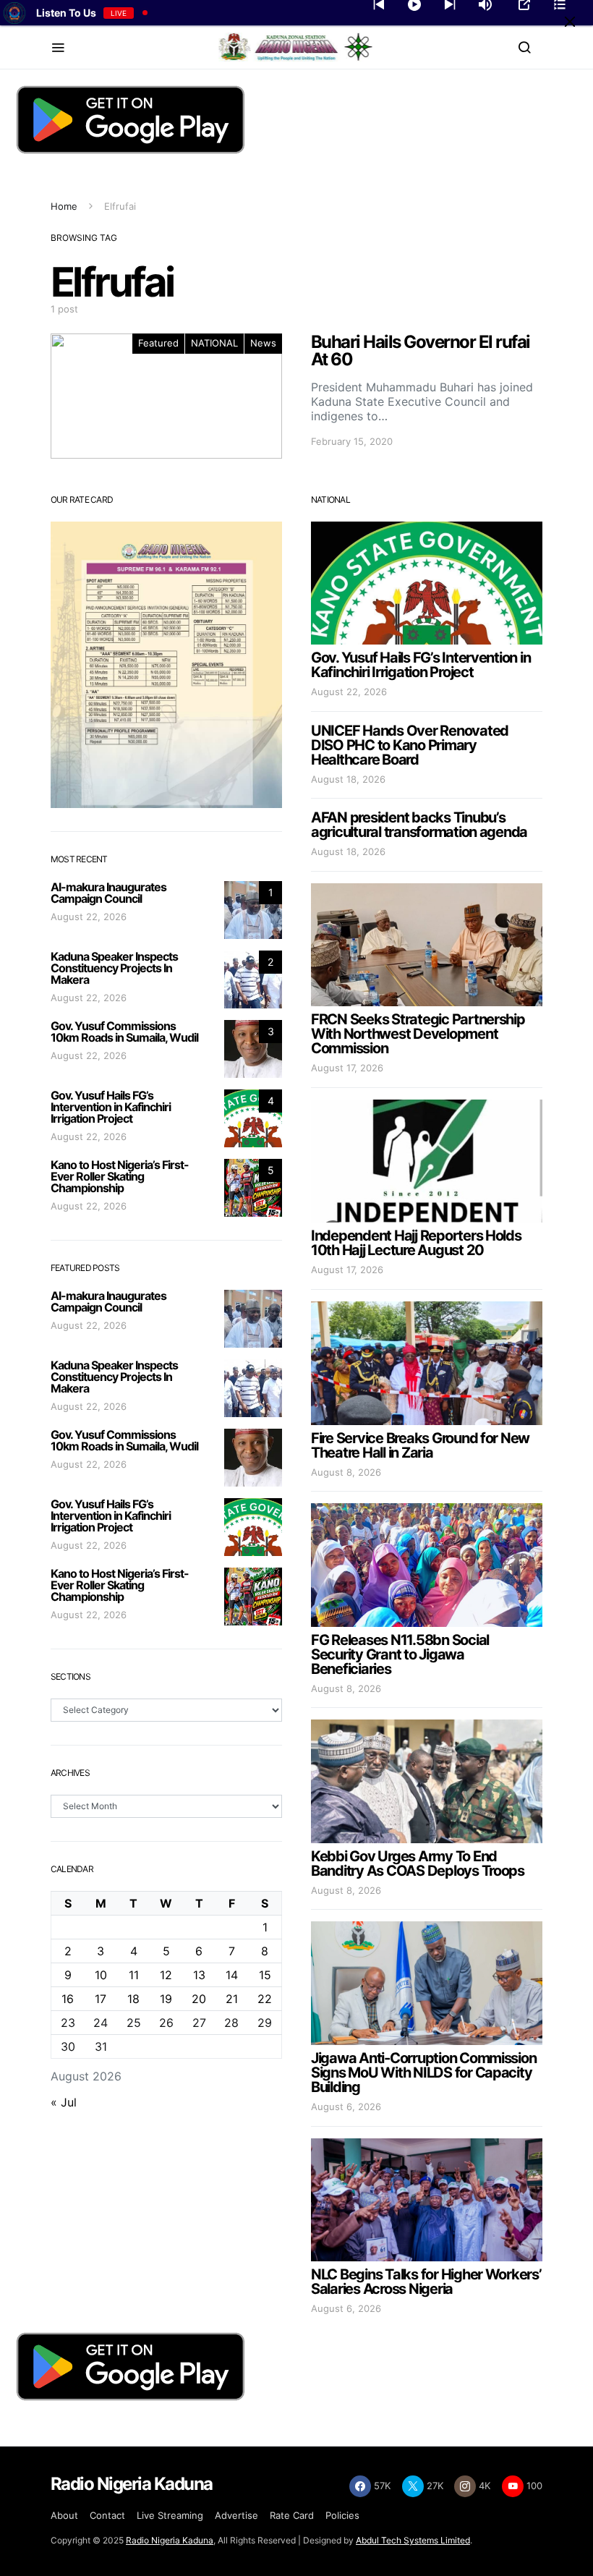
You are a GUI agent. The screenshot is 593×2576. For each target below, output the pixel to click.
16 (68, 1999)
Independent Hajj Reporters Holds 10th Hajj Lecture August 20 (416, 1243)
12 (166, 1975)
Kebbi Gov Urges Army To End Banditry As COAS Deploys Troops (418, 1863)
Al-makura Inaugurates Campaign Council (108, 893)
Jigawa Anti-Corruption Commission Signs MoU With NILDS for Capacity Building (423, 2073)
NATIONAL (214, 343)
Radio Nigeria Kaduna (170, 2540)
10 (101, 1975)
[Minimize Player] (570, 22)
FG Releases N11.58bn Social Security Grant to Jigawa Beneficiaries (400, 1654)
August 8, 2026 (346, 1472)
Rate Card (292, 2515)
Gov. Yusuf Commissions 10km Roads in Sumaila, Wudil (124, 1032)
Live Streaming (170, 2515)
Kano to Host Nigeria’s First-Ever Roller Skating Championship (120, 1176)
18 (133, 1999)
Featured (158, 343)
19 (166, 1999)
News (263, 343)
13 (199, 1975)
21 (232, 1999)
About (64, 2515)
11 (134, 1975)
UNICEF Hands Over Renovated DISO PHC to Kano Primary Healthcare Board (410, 745)
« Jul (64, 2102)
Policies (342, 2515)
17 (101, 1999)
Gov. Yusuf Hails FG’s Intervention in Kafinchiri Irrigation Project (111, 1107)
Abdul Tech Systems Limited (413, 2540)
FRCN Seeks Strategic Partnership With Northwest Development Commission (418, 1034)
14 (232, 1975)
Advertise (236, 2515)
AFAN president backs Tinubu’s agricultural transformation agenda (419, 825)
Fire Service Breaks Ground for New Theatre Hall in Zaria (420, 1445)
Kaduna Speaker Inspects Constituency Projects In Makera (114, 968)
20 (199, 1999)
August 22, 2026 (89, 917)
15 (265, 1975)
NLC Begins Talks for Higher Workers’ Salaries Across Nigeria (426, 2282)
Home (64, 206)
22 (265, 1999)
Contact (107, 2515)
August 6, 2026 (346, 2107)
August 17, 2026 (347, 1068)
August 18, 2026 (348, 779)
